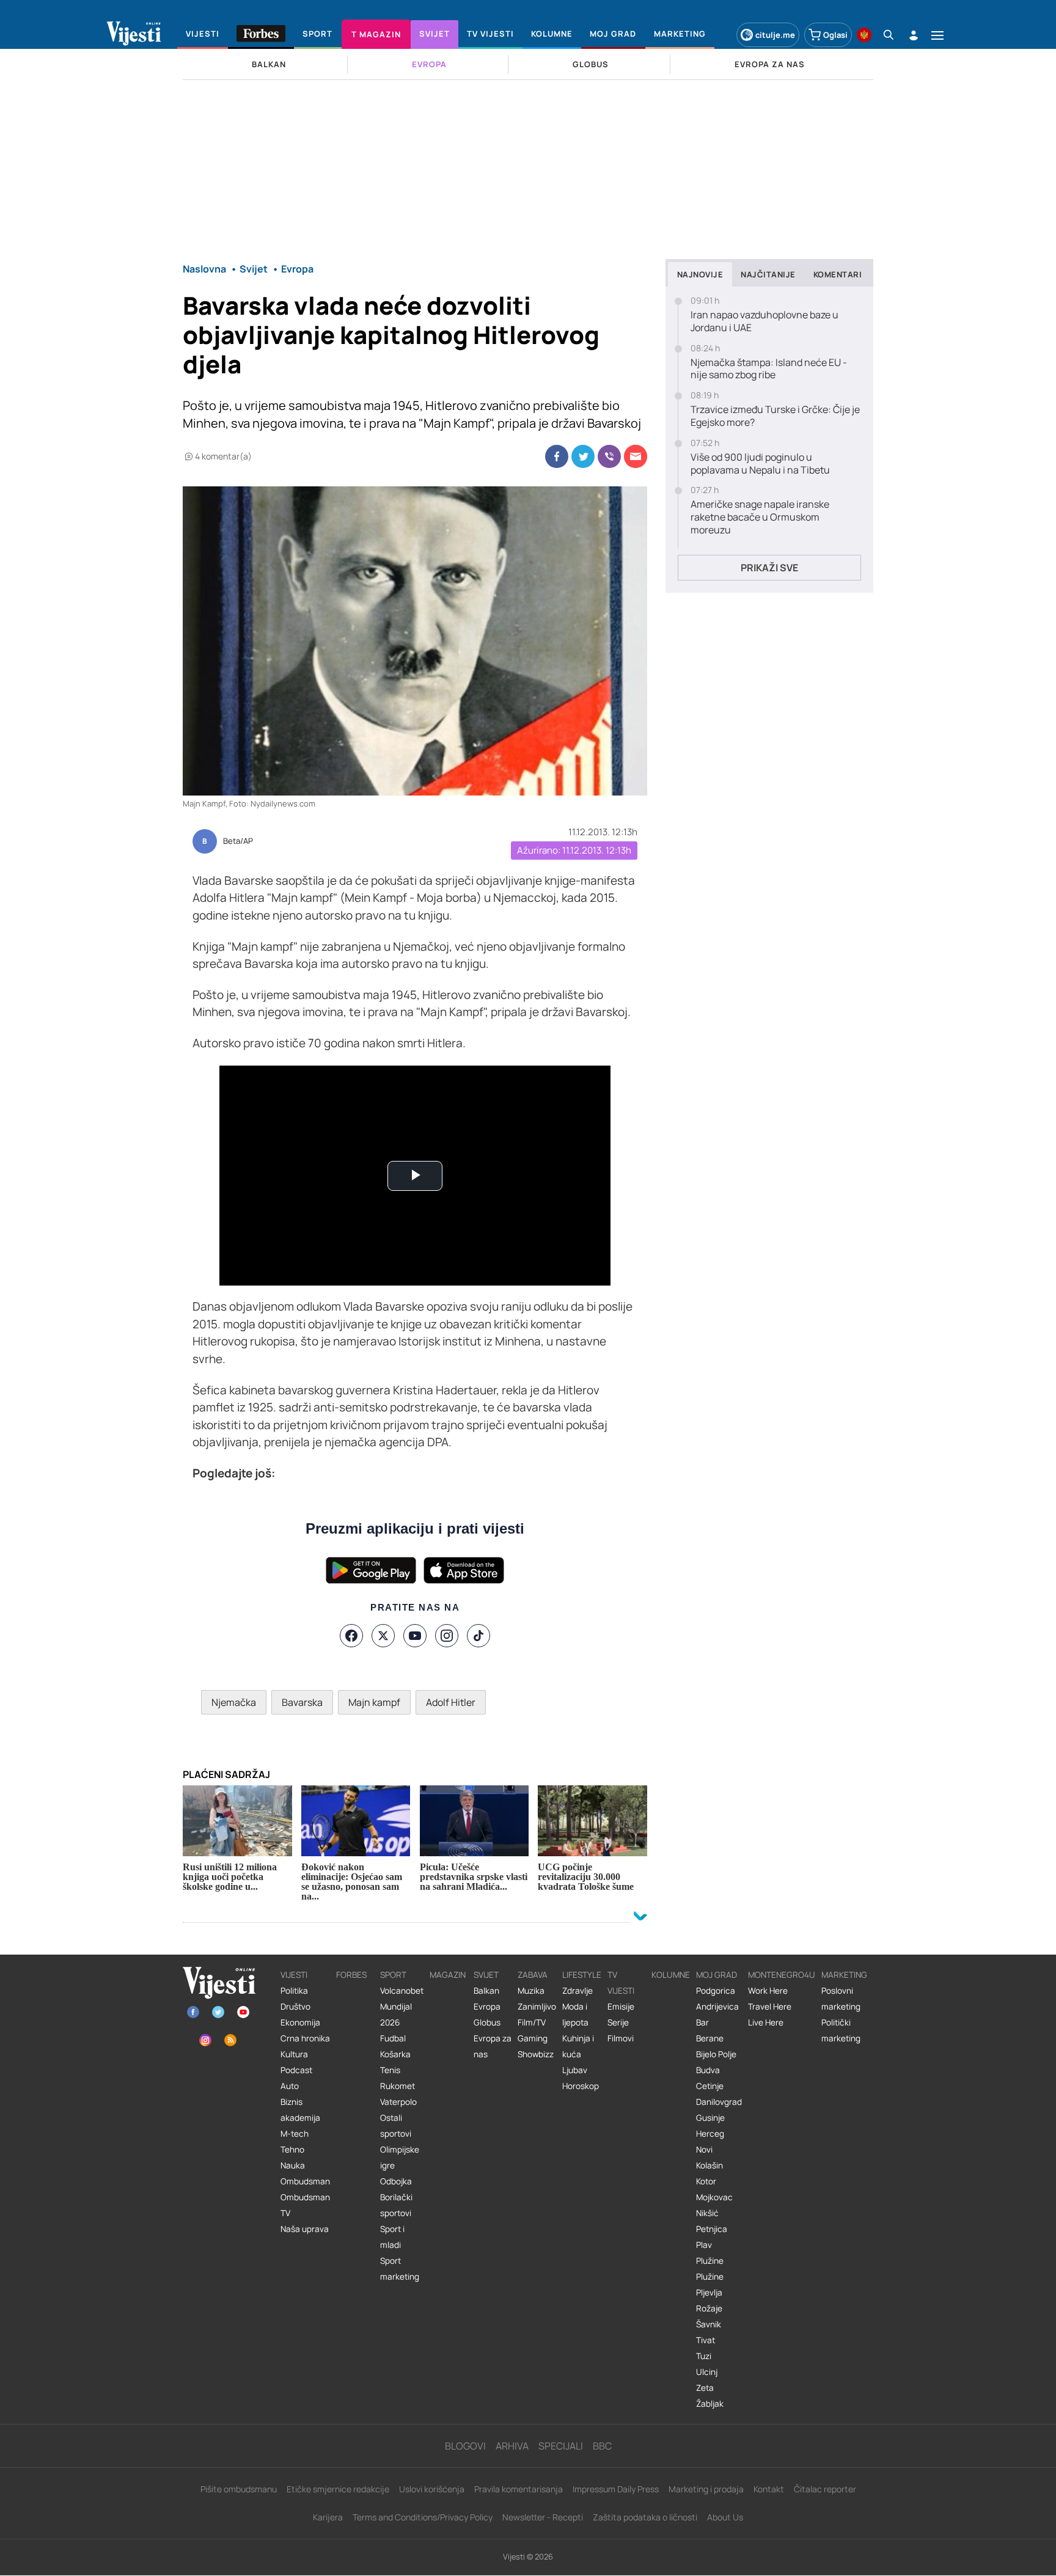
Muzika (531, 1991)
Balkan (486, 1991)
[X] (383, 1636)
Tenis (390, 2070)
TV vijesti (621, 1983)
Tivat (706, 2340)
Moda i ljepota (575, 2014)
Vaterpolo (398, 2102)
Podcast (296, 2070)
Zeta (705, 2388)
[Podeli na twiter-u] (583, 456)
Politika (294, 1991)
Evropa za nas (493, 2046)
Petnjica (712, 2229)
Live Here (766, 2022)
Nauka (293, 2165)
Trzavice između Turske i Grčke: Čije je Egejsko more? (775, 416)
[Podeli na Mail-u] (636, 456)
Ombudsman (305, 2181)
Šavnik (709, 2324)
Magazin (448, 1975)
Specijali (561, 2446)
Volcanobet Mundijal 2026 (402, 2007)
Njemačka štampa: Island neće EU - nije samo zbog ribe (769, 369)
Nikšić (707, 2213)
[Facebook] (351, 1636)
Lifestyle (582, 1975)
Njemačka (234, 1702)
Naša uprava (305, 2229)
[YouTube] (415, 1636)
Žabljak (710, 2404)
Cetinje (710, 2086)
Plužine (710, 2261)
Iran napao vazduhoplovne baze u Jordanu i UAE (765, 321)
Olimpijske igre (400, 2157)
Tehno (292, 2150)
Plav (704, 2245)
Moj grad (717, 1975)
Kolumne (671, 1975)
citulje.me (775, 35)
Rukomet (398, 2086)
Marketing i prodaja (706, 2489)
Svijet (486, 1975)
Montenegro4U (782, 1975)
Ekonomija (300, 2022)
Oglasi (835, 35)
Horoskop (581, 2086)
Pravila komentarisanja (519, 2489)
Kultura (294, 2054)
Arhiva (512, 2446)
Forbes (351, 1975)
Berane (710, 2038)
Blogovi (465, 2446)
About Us (725, 2517)
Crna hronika (305, 2038)
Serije (618, 2022)
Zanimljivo (537, 2007)
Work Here (768, 1991)
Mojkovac (714, 2197)
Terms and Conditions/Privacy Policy (423, 2517)
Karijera (328, 2517)
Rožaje (709, 2308)
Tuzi (704, 2356)
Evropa (487, 2007)
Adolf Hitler (451, 1702)
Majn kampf (374, 1702)
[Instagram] (447, 1636)
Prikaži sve (769, 568)
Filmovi (621, 2038)
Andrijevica (717, 2007)
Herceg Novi (710, 2142)
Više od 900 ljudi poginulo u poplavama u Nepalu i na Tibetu (760, 464)
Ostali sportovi (396, 2126)
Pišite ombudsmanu (239, 2489)
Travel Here (770, 2007)
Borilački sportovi (396, 2205)
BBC (602, 2446)
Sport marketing (400, 2269)
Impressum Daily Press (616, 2489)
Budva (708, 2070)
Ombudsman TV (305, 2205)
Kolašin (710, 2165)
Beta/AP (238, 841)
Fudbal (393, 2038)
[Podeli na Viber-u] (609, 456)
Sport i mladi (392, 2237)
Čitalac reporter (825, 2489)
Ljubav (575, 2070)
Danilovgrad (719, 2102)
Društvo (295, 2007)
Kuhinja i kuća (578, 2046)
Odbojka (396, 2181)
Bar (702, 2022)
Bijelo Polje (716, 2054)
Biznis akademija (300, 2110)
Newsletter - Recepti (543, 2517)
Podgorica (716, 1991)
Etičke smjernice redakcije (338, 2489)
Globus (487, 2022)
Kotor (706, 2181)
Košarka (395, 2054)
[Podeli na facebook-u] (557, 456)
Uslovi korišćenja (432, 2489)
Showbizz (536, 2054)
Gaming (533, 2038)
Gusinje (710, 2118)
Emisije (621, 2007)
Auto (290, 2086)
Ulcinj (707, 2372)
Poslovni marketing (841, 1999)
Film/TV (532, 2022)
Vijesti (294, 1975)
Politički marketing (841, 2030)
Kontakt (769, 2489)
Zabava (533, 1975)
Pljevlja (709, 2292)
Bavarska (302, 1702)
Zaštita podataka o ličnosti (645, 2517)
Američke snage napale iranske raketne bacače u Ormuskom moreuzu (760, 517)
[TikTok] (479, 1636)
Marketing (844, 1975)
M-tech (295, 2134)
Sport (393, 1975)
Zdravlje (577, 1991)
